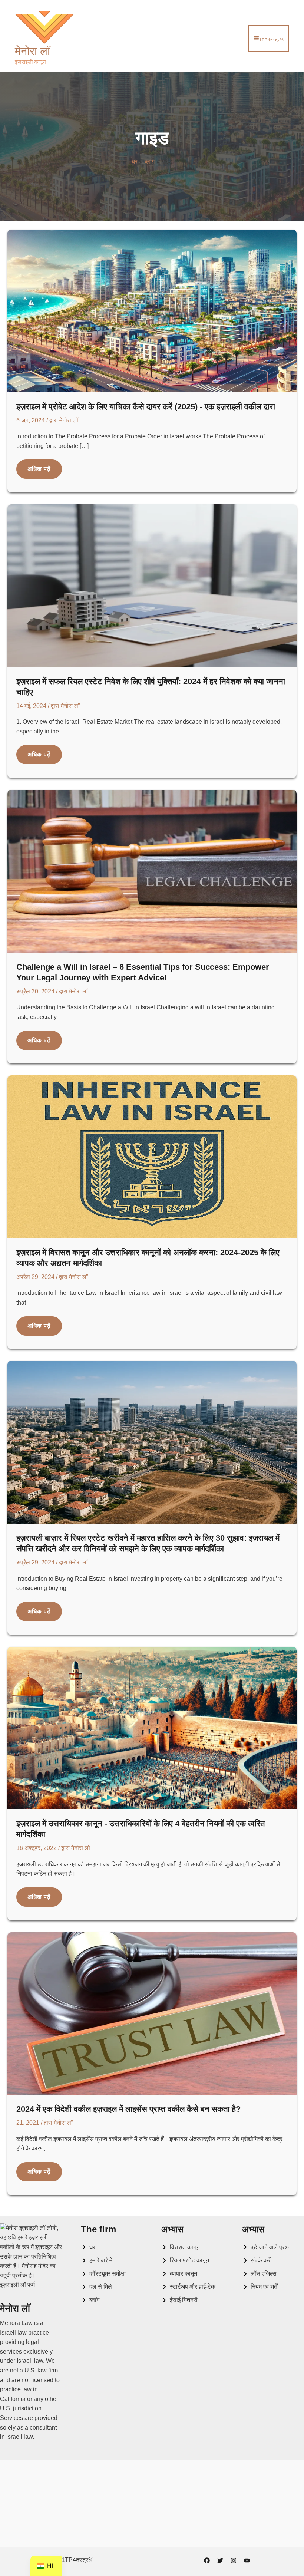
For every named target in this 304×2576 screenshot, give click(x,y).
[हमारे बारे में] (97, 2260)
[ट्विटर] (220, 2560)
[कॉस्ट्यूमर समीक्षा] (103, 2274)
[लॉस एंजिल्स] (259, 2274)
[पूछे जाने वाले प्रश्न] (266, 2247)
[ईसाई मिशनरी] (179, 2300)
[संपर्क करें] (256, 2260)
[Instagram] (234, 2560)
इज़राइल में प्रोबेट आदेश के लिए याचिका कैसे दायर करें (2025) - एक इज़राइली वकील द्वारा (146, 407)
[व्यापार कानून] (179, 2274)
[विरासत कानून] (181, 2247)
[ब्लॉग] (90, 2300)
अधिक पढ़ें (39, 472)
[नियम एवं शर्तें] (260, 2287)
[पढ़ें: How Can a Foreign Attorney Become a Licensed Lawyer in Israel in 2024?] (152, 2013)
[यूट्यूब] (247, 2560)
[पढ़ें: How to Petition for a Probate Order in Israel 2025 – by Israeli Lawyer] (152, 311)
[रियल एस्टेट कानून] (185, 2260)
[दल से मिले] (96, 2287)
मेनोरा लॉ (32, 51)
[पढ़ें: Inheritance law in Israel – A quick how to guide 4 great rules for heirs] (152, 1727)
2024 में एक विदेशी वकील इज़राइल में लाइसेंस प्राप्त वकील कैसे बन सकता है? (128, 2109)
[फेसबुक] (207, 2560)
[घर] (88, 2247)
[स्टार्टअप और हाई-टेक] (188, 2287)
